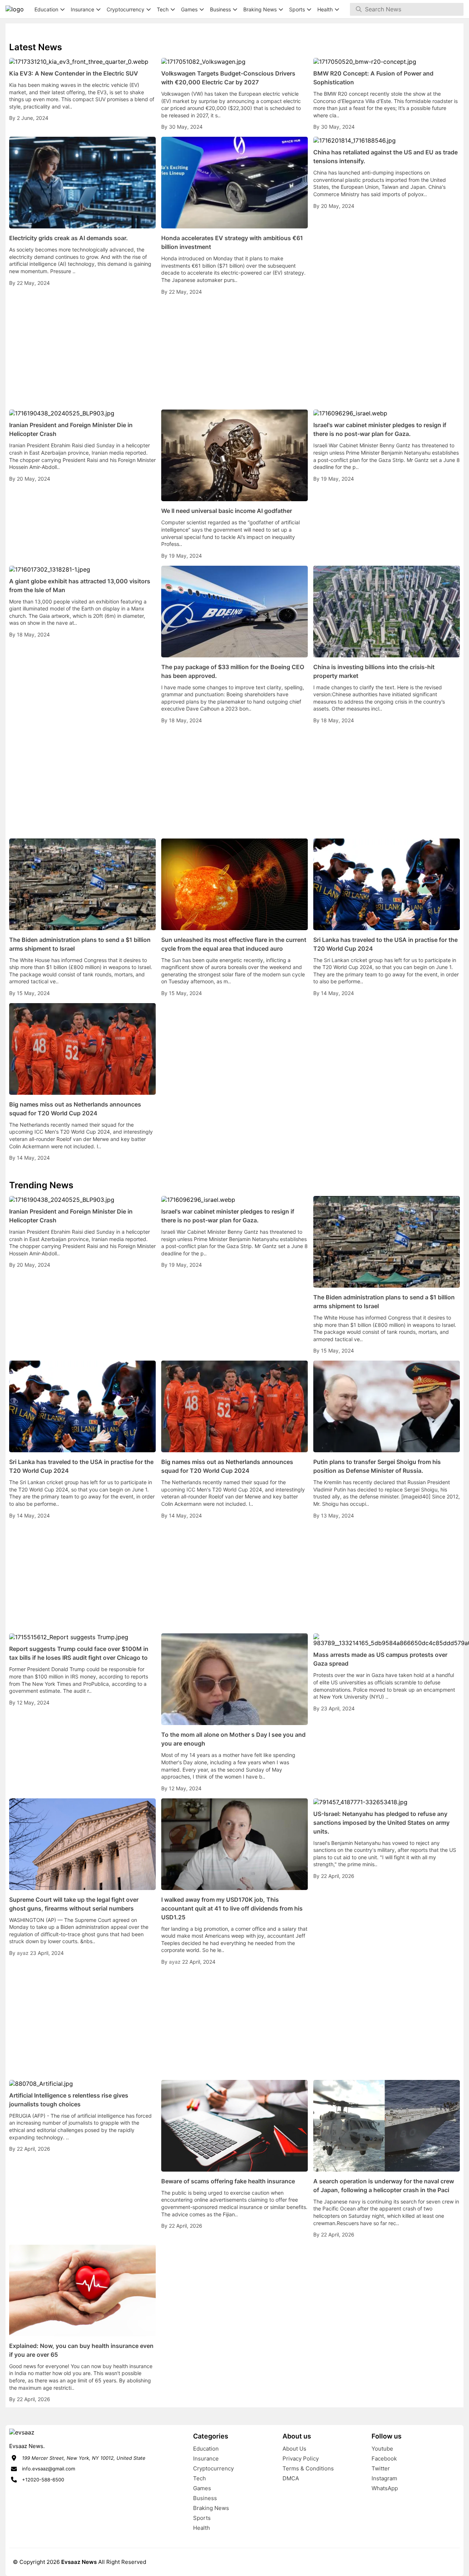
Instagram (384, 2478)
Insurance (206, 2458)
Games (202, 2488)
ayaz (23, 1953)
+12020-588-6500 (43, 2480)
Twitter (381, 2468)
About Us (294, 2449)
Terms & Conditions (308, 2468)
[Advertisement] (234, 353)
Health (202, 2528)
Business (205, 2498)
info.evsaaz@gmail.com (49, 2469)
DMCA (291, 2478)
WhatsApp (385, 2488)
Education (206, 2449)
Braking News (211, 2508)
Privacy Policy (301, 2458)
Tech (200, 2478)
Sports (202, 2518)
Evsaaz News (79, 2562)
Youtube (382, 2449)
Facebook (384, 2458)
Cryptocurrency (213, 2468)
